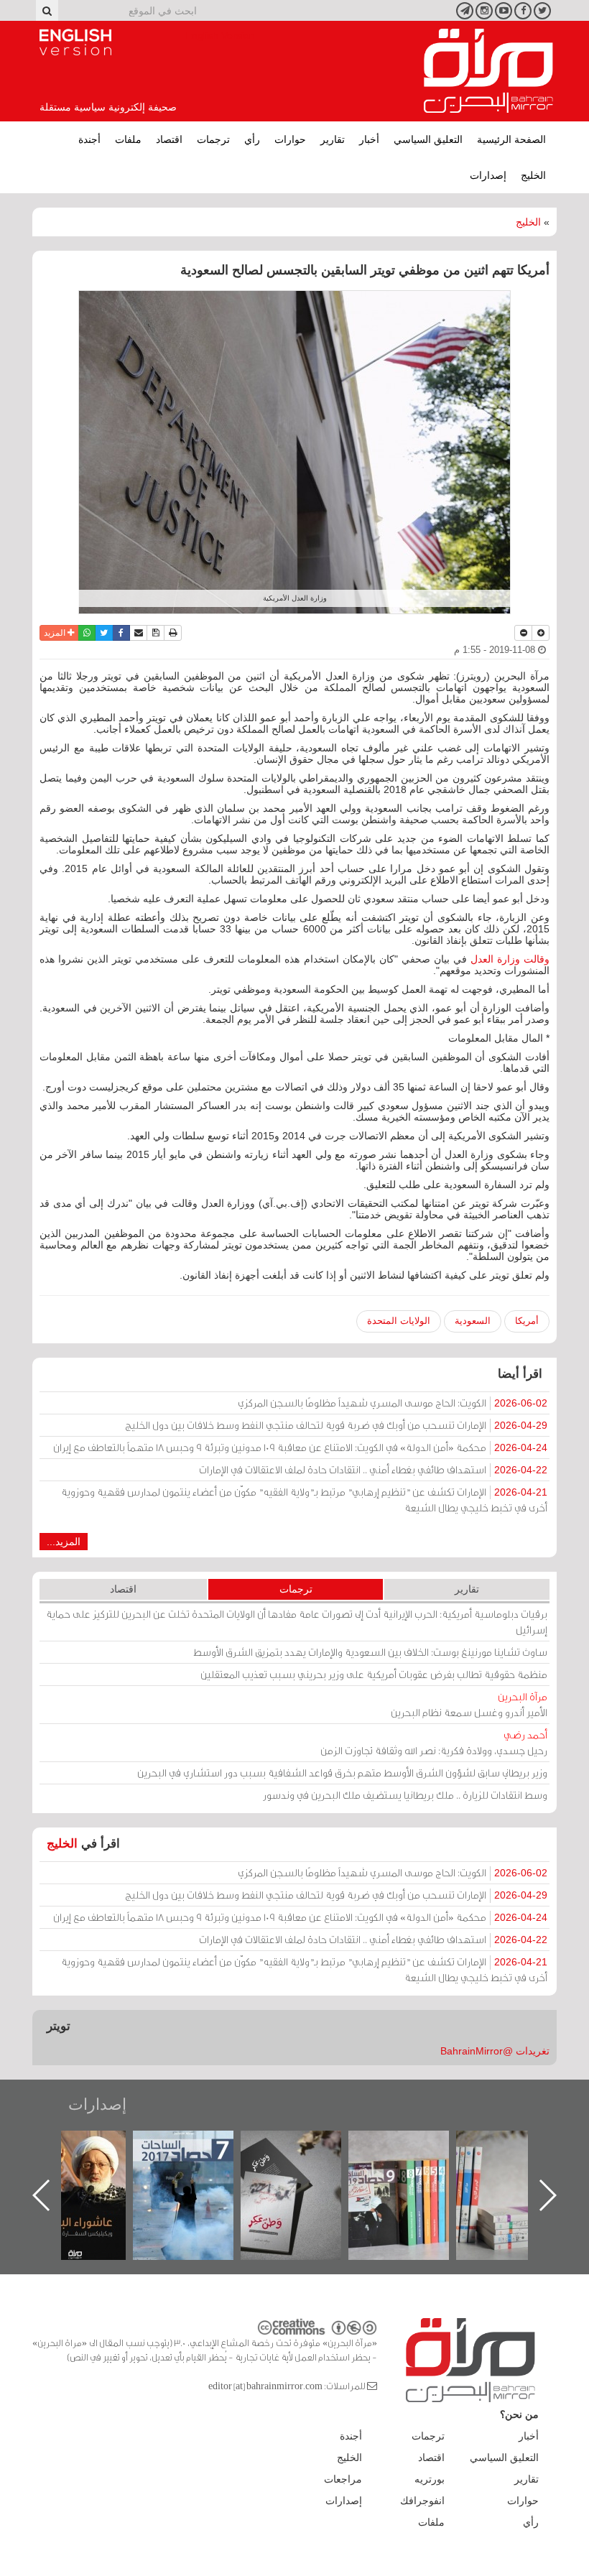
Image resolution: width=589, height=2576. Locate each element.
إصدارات (488, 175)
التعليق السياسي (428, 139)
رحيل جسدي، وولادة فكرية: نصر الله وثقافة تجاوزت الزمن (434, 1742)
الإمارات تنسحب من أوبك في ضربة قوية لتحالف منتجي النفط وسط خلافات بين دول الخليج (336, 1425)
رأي (252, 139)
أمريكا (527, 1321)
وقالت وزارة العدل (510, 959)
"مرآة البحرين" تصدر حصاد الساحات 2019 (521, 2163)
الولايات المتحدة (399, 1321)
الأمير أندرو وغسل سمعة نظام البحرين (469, 1704)
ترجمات (213, 139)
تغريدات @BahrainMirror (495, 2051)
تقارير (333, 139)
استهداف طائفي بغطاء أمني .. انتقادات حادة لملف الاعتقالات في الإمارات (373, 1469)
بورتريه (430, 2479)
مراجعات (343, 2479)
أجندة (89, 139)
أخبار (369, 139)
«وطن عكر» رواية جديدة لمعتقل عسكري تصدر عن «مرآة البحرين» (413, 2172)
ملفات (128, 139)
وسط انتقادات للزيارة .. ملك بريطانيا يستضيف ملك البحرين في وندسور (405, 1795)
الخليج (533, 175)
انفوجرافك (422, 2501)
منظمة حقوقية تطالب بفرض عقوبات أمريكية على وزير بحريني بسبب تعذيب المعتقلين (374, 1674)
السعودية (473, 1321)
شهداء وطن (90, 2146)
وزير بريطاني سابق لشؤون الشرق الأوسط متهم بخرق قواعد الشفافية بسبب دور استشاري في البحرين (342, 1773)
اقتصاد (169, 139)
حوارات (290, 139)
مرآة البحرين (488, 71)
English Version (75, 42)
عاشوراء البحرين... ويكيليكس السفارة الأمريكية (198, 2163)
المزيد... (64, 1542)
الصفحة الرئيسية (511, 139)
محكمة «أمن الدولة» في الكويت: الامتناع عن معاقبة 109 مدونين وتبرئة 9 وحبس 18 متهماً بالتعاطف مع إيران (300, 1447)
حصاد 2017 (305, 2146)
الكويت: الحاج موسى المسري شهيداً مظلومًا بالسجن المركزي (393, 1403)
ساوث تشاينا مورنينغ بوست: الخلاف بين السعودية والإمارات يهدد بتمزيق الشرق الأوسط (370, 1652)
